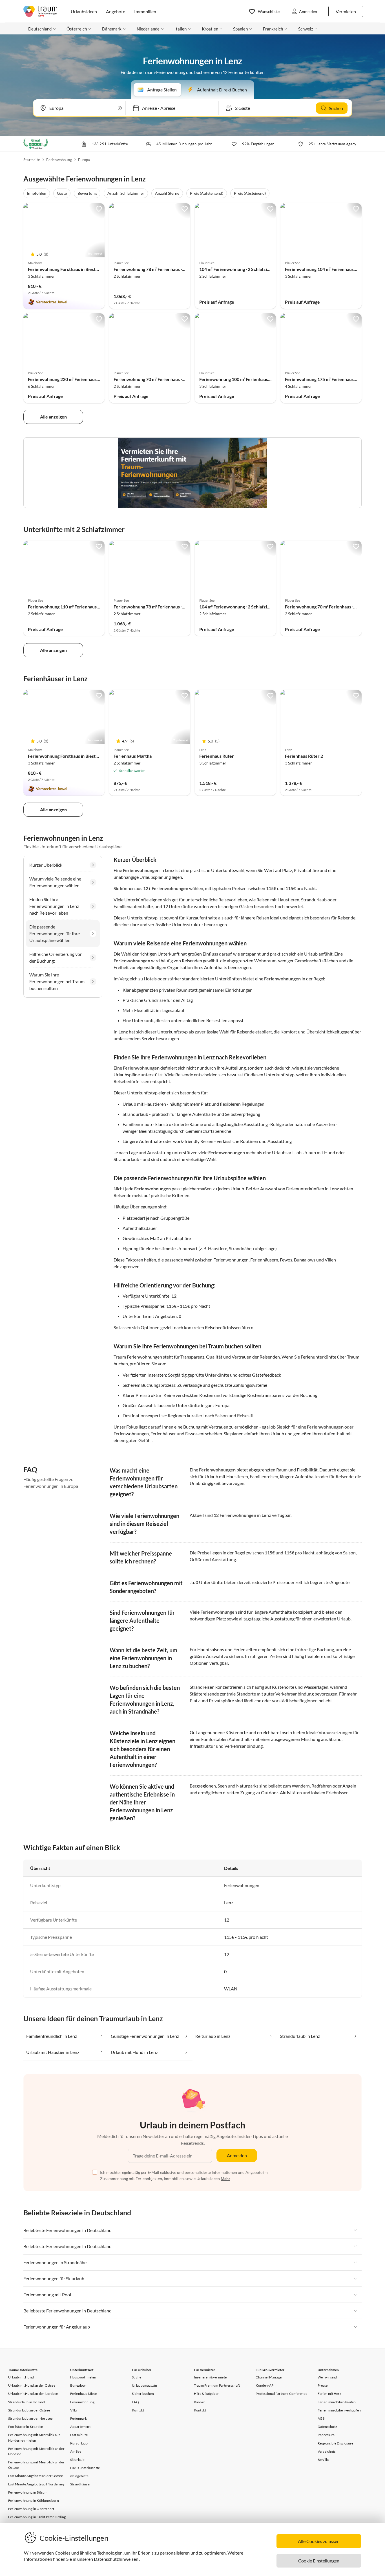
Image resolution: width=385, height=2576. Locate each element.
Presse (323, 2385)
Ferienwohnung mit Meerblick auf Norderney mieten (34, 2437)
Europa (84, 160)
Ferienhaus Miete (83, 2394)
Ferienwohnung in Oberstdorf (31, 2509)
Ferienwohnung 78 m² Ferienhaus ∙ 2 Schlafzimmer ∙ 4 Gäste (173, 269)
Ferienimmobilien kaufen (337, 2402)
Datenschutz (327, 2427)
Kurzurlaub (79, 2443)
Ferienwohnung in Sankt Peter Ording (37, 2517)
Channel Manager (269, 2377)
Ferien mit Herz (329, 2394)
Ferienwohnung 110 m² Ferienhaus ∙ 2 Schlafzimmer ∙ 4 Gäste (88, 607)
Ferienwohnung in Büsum (28, 2492)
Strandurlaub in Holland (27, 2402)
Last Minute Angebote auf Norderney (36, 2484)
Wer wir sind (327, 2377)
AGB (321, 2418)
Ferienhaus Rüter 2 (304, 756)
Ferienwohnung (59, 160)
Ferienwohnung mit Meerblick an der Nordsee (36, 2451)
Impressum (326, 2435)
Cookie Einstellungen (319, 2561)
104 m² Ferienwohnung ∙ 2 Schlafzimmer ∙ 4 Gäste (248, 269)
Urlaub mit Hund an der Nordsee (33, 2394)
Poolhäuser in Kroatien (26, 2427)
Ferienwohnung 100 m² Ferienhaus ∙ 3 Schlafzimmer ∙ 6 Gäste (260, 379)
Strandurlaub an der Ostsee (29, 2410)
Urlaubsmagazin (144, 2385)
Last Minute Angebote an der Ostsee (36, 2476)
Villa (74, 2410)
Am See (76, 2451)
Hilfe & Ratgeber (206, 2394)
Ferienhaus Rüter (217, 756)
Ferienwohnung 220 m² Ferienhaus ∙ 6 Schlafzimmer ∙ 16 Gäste (89, 379)
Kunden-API (265, 2385)
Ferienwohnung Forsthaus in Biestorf (65, 269)
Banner (200, 2402)
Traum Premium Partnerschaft (217, 2385)
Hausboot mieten (83, 2377)
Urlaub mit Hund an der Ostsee (32, 2385)
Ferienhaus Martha (133, 756)
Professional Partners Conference (281, 2394)
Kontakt (138, 2410)
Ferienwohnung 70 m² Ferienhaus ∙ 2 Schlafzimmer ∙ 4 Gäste (173, 379)
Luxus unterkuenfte (85, 2468)
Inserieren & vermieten (211, 2377)
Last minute (79, 2435)
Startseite (32, 160)
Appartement (80, 2427)
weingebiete (79, 2476)
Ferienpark (79, 2418)
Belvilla (323, 2460)
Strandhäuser (80, 2484)
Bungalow (78, 2385)
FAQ (135, 2402)
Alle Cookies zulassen (319, 2541)
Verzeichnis (327, 2451)
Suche (137, 2377)
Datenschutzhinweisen (116, 2559)
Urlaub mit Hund (21, 2377)
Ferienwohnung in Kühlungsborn (34, 2501)
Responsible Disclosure (335, 2443)
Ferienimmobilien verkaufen (339, 2410)
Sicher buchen (143, 2394)
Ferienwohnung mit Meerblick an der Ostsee (36, 2465)
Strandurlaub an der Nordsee (30, 2418)
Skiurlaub (78, 2460)
